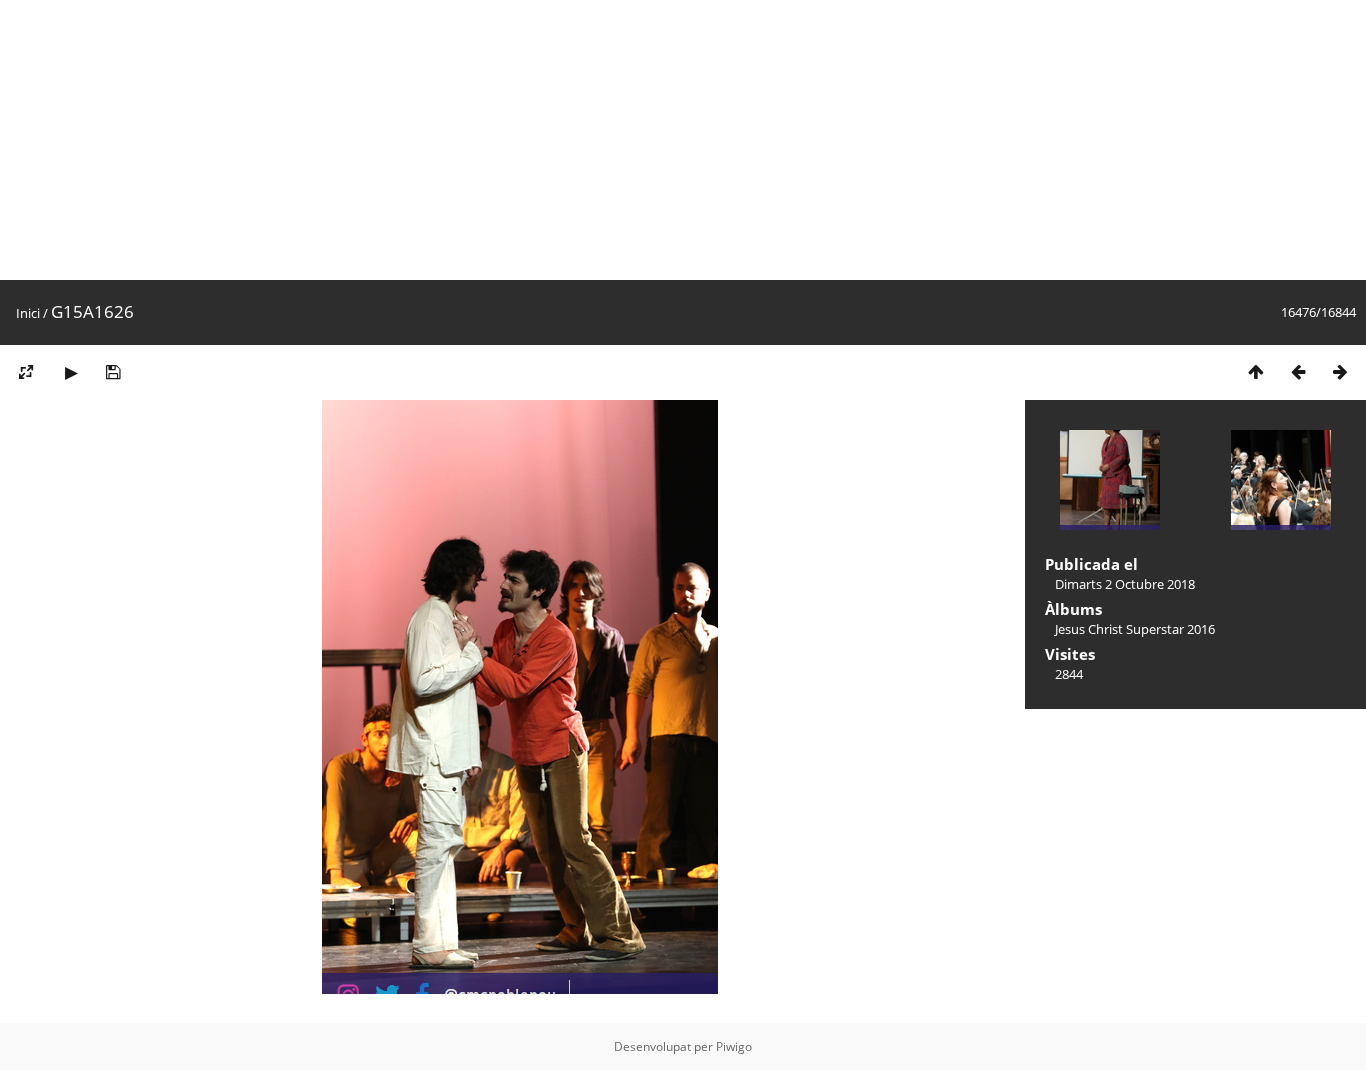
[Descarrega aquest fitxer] (113, 371)
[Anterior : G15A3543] (1298, 371)
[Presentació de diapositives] (71, 371)
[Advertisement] (600, 140)
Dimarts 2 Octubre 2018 (1125, 584)
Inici (28, 313)
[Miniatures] (1256, 371)
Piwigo (734, 1046)
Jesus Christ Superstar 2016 (1135, 629)
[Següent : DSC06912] (1340, 371)
